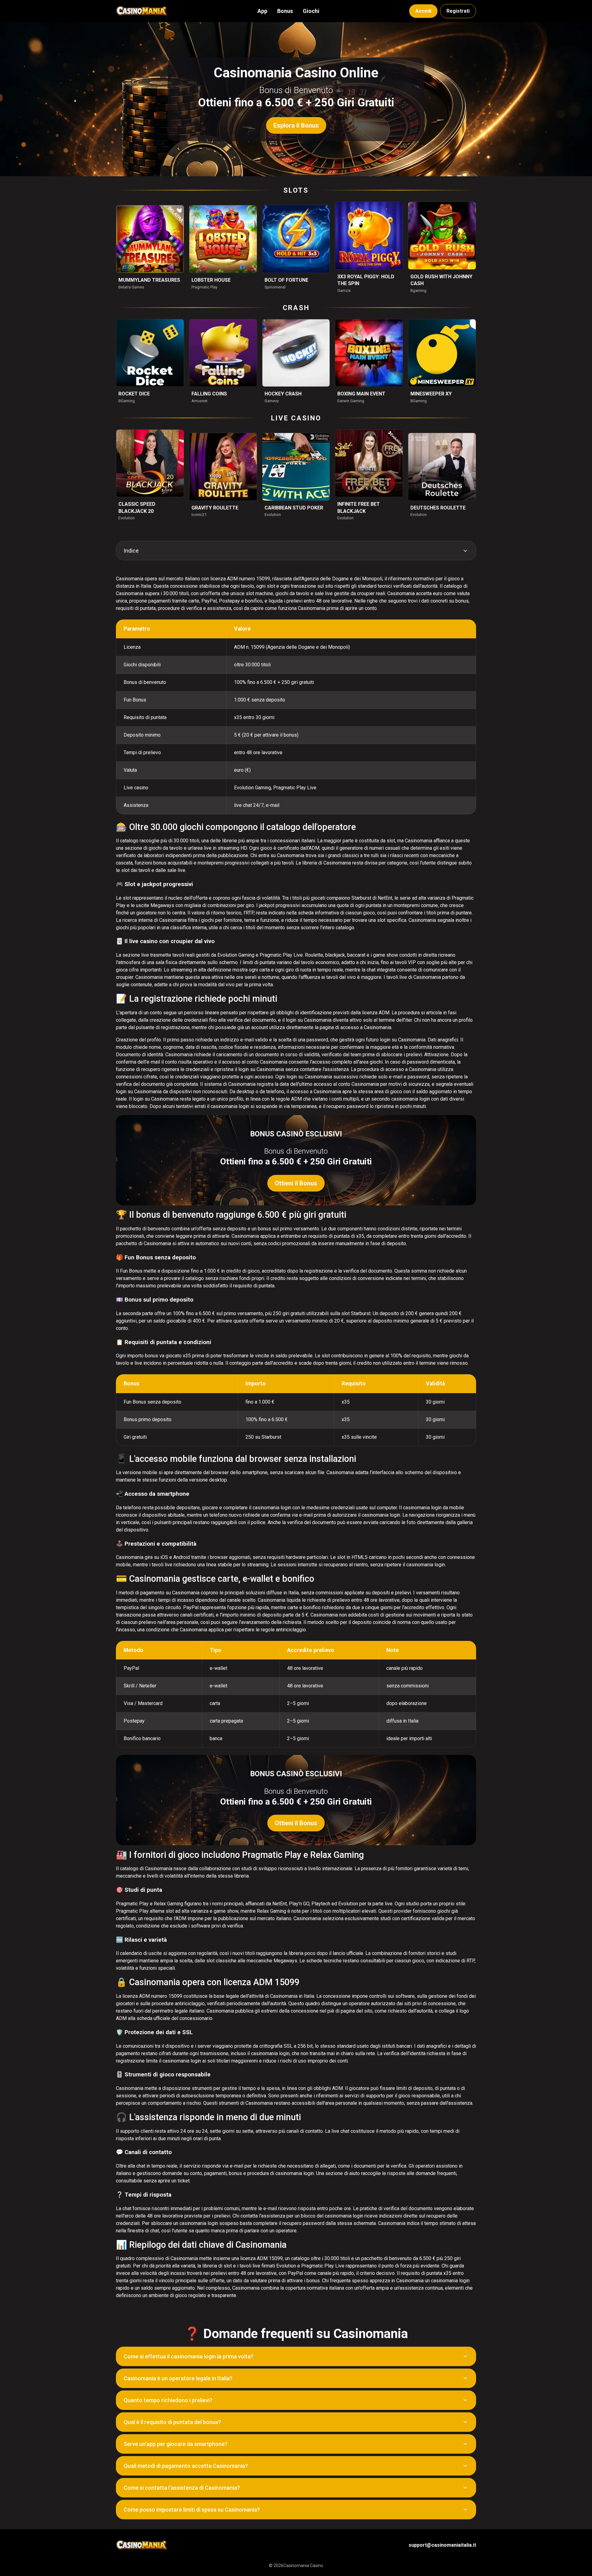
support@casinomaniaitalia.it (442, 2545)
